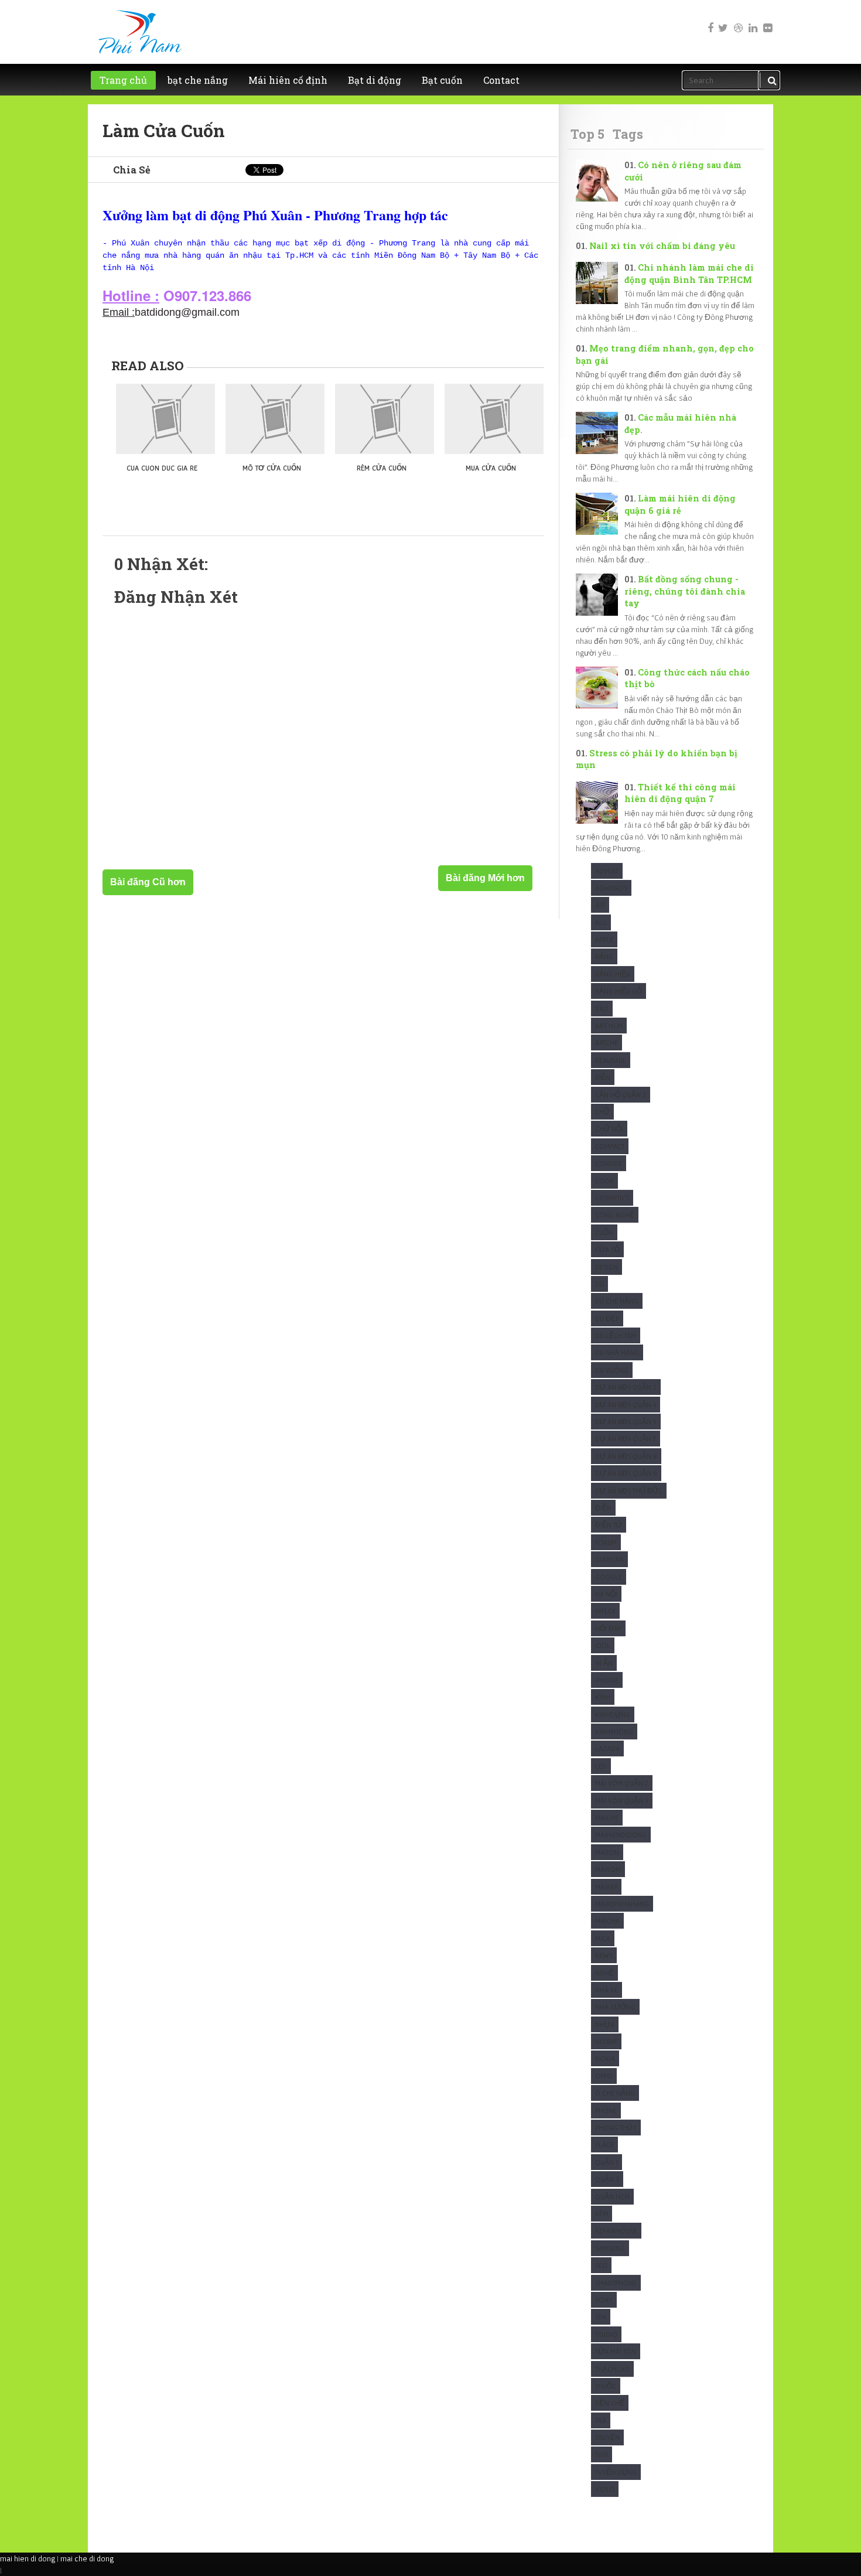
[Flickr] (767, 20)
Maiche (607, 1818)
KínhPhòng (614, 1731)
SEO (601, 2265)
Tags (628, 134)
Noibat (606, 2041)
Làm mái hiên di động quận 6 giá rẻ (680, 504)
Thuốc (606, 2386)
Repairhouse (616, 2231)
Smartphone (616, 2283)
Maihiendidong (621, 1835)
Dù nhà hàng (617, 1352)
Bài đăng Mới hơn (485, 878)
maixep (606, 1887)
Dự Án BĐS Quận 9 (626, 1473)
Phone (606, 2111)
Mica (603, 1938)
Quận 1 (607, 2162)
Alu (601, 922)
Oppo (604, 2076)
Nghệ (604, 1973)
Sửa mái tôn (616, 2351)
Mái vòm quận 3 (622, 1801)
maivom (608, 1869)
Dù (599, 1284)
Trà (601, 2420)
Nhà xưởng (615, 2007)
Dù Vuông (612, 1370)
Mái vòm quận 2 (622, 1783)
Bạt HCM (609, 1026)
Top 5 (587, 134)
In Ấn (604, 1663)
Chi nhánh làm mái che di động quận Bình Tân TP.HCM (689, 274)
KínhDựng (613, 1715)
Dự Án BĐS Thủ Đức (629, 1491)
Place (604, 2145)
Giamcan (609, 1559)
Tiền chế (610, 2403)
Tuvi (602, 2454)
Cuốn (604, 1232)
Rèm (602, 2214)
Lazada (607, 1748)
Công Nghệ (615, 1215)
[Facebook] (708, 20)
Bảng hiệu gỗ (619, 991)
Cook (604, 1181)
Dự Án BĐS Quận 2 (626, 1387)
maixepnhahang (622, 1904)
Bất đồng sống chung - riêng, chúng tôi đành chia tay (685, 591)
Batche (607, 1043)
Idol (603, 1645)
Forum (606, 1542)
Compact (610, 1146)
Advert (607, 871)
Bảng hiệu (613, 974)
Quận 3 (607, 2179)
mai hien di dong (28, 2558)
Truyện (607, 2437)
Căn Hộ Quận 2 (621, 1095)
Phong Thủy (616, 2128)
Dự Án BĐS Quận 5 (626, 1422)
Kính (603, 1697)
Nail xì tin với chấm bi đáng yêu (662, 246)
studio (606, 2334)
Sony (604, 2300)
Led (601, 1766)
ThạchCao (612, 2369)
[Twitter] (723, 20)
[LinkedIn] (752, 20)
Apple (604, 939)
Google (609, 1577)
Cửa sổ (607, 1249)
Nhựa (605, 2024)
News (604, 1955)
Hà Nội (606, 1594)
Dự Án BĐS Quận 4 (626, 1405)
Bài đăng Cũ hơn (148, 882)
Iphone (607, 1680)
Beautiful (611, 1060)
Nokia (605, 2058)
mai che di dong (87, 2558)
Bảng (604, 956)
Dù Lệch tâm (616, 1335)
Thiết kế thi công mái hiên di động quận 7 (680, 793)
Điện (603, 1508)
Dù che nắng (617, 1301)
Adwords (611, 888)
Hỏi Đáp (608, 1628)
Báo (602, 1009)
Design (607, 1267)
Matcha (607, 1921)
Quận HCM (612, 2197)
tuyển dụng (616, 2472)
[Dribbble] (737, 20)
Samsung (610, 2248)
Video (605, 2489)
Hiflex (605, 1611)
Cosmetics (612, 1198)
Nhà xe (607, 1990)
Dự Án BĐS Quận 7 (626, 1439)
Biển (603, 1077)
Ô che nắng (615, 2093)
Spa (601, 2317)
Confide (609, 1163)
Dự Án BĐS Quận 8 (626, 1456)
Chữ (602, 1112)
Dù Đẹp (607, 1318)
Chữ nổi (609, 1129)
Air (600, 905)
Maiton (607, 1852)
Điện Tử (609, 1525)
